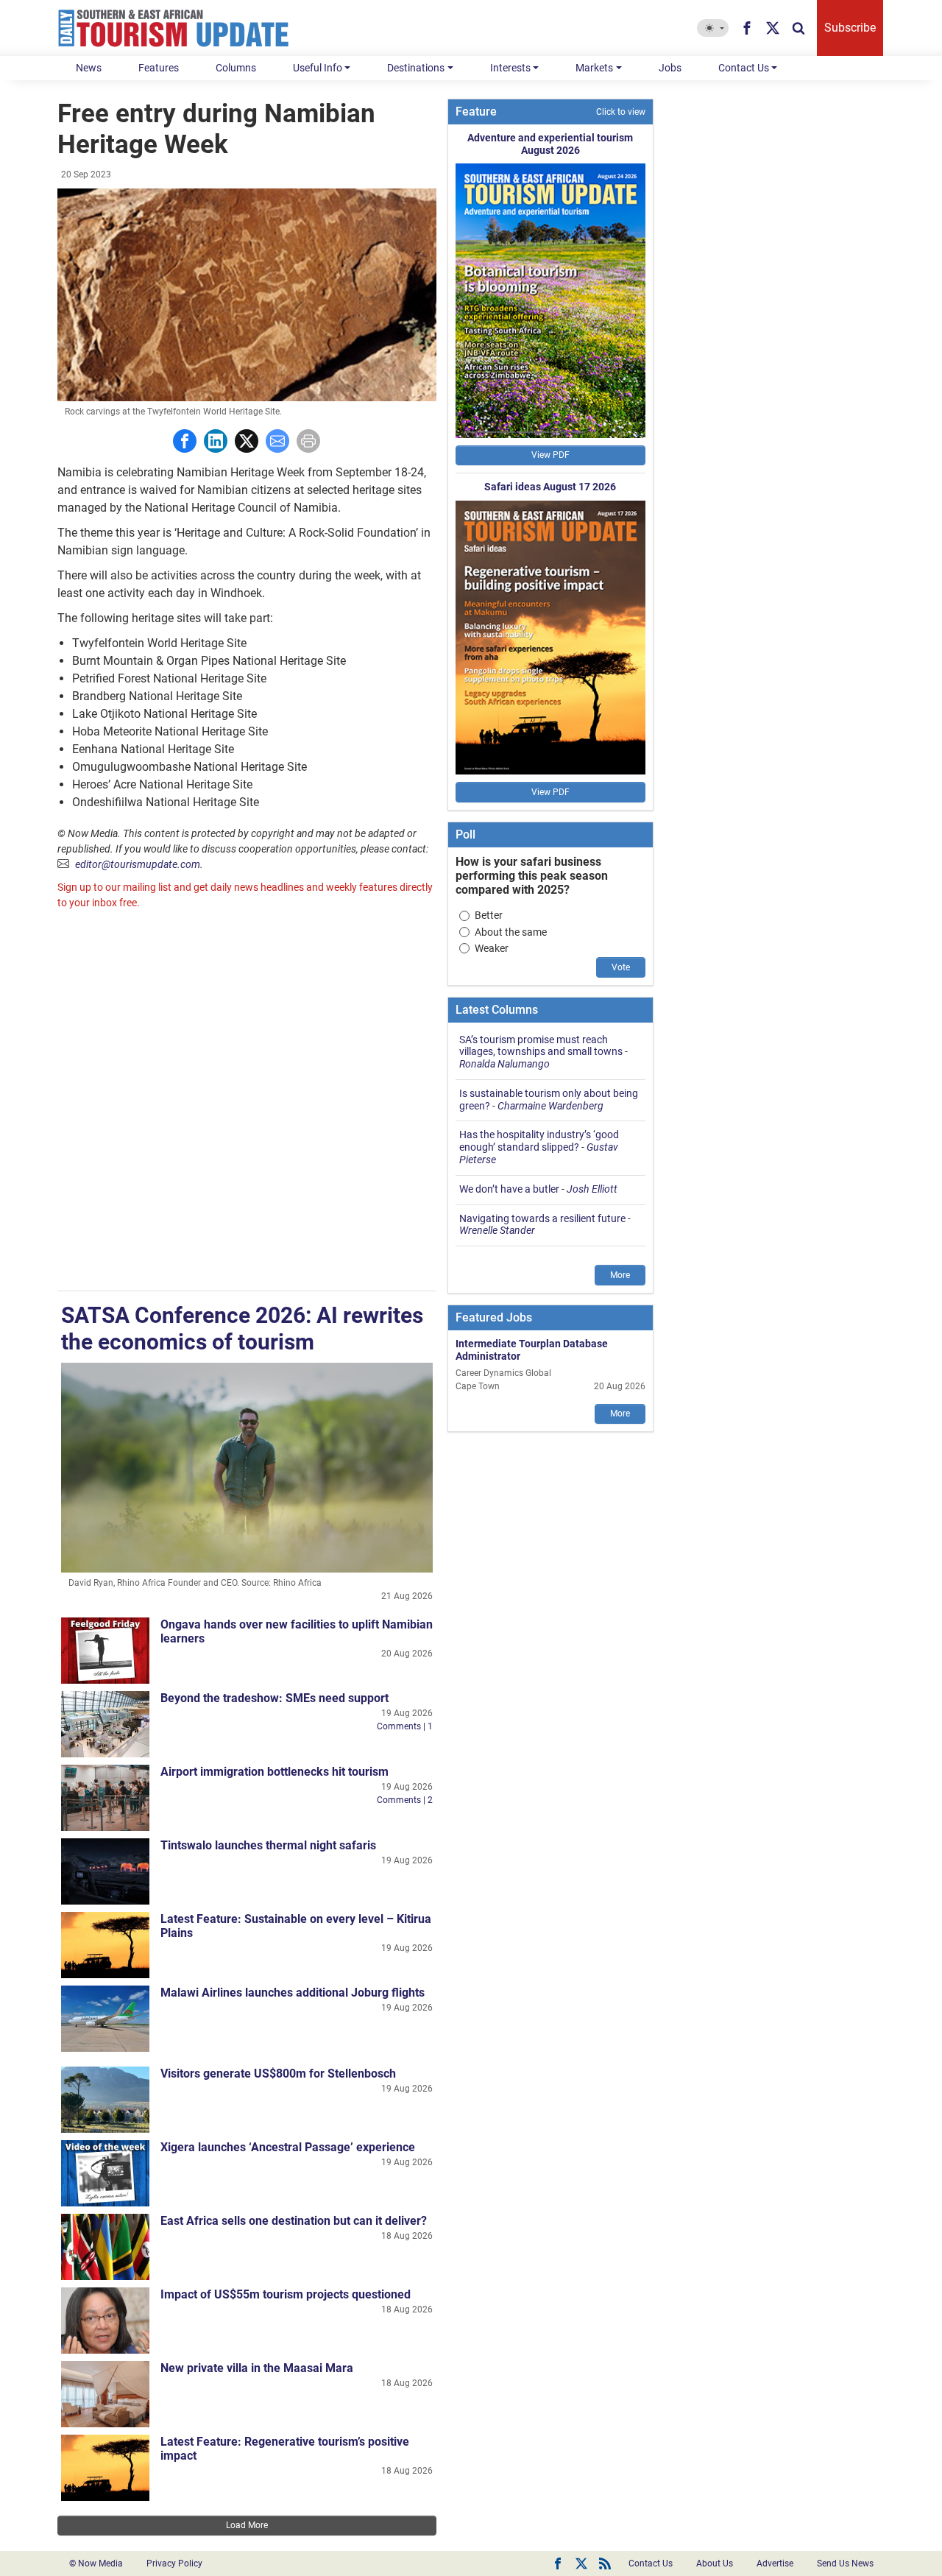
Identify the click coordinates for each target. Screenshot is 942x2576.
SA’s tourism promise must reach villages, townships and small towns (541, 1046)
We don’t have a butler (509, 1189)
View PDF (550, 455)
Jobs (670, 68)
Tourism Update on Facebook (558, 2563)
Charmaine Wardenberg (550, 1106)
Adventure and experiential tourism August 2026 (550, 144)
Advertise (775, 2563)
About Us (715, 2563)
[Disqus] (247, 1102)
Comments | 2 (405, 1800)
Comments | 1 (405, 1726)
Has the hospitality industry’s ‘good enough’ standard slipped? (539, 1141)
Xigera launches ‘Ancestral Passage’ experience (288, 2147)
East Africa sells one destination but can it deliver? (294, 2221)
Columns (236, 68)
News (89, 68)
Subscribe (850, 28)
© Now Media (96, 2563)
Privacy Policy (174, 2563)
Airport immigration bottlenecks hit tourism (275, 1772)
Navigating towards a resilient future (542, 1218)
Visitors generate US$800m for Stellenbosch (278, 2074)
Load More (247, 2525)
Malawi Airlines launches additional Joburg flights (293, 1993)
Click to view (621, 112)
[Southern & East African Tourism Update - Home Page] (174, 28)
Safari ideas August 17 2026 (550, 487)
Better (489, 915)
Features (159, 68)
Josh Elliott (592, 1189)
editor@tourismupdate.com (138, 864)
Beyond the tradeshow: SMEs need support (275, 1698)
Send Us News (845, 2563)
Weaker (492, 948)
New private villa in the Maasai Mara (257, 2368)
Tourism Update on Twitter (581, 2563)
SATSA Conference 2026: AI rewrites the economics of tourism (242, 1328)
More (620, 1275)
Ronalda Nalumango (504, 1064)
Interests (510, 68)
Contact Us (744, 68)
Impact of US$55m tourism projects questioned (286, 2294)
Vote (621, 967)
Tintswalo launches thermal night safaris (268, 1845)
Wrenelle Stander (497, 1230)
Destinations (416, 68)
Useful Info (318, 68)
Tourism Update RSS (605, 2563)
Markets (594, 68)
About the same (511, 932)
